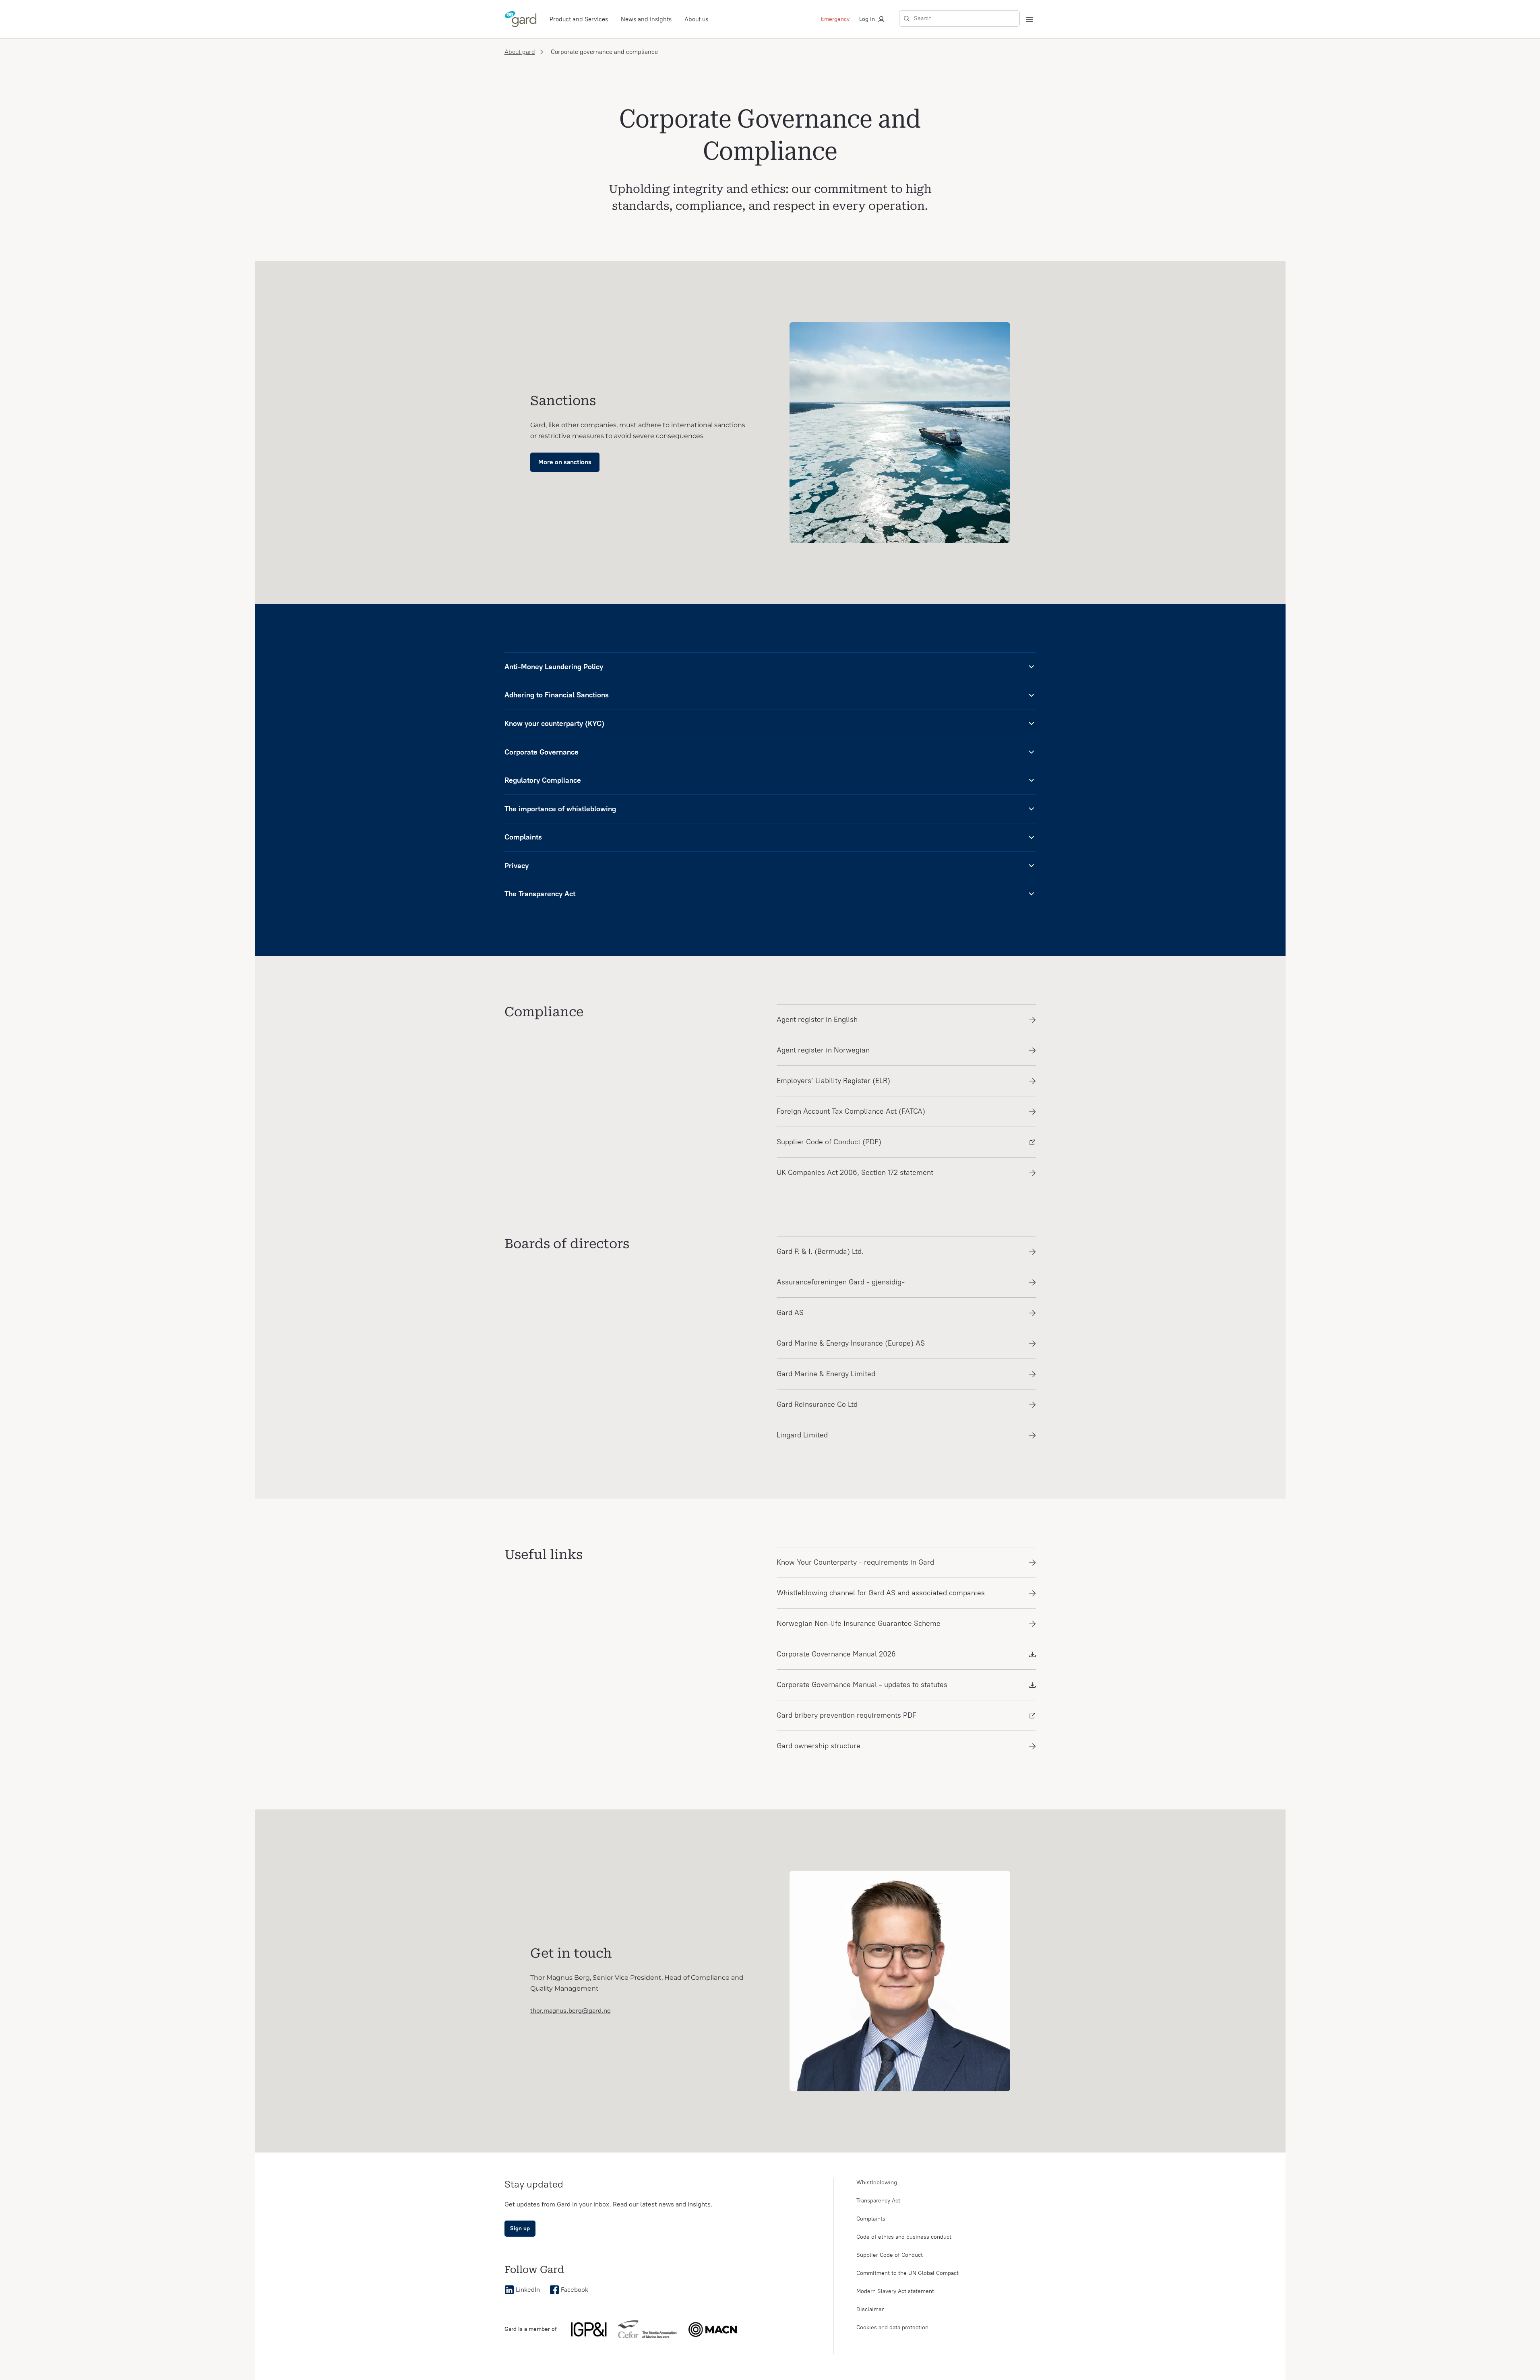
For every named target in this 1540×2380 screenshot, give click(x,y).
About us (696, 19)
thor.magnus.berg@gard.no (571, 2011)
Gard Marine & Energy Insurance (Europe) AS (851, 1343)
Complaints (871, 2219)
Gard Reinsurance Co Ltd (817, 1404)
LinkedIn (528, 2290)
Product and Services (579, 19)
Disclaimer (870, 2309)
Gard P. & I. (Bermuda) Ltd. (820, 1251)
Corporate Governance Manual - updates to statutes (862, 1685)
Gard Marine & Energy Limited (826, 1374)
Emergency (835, 19)
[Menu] (1029, 19)
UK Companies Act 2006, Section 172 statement (855, 1172)
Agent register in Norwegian (823, 1050)
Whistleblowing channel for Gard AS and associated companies (881, 1593)
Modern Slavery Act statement (895, 2291)
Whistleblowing (877, 2183)
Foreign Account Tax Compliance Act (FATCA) (851, 1111)
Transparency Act (878, 2201)
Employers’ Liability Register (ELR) (833, 1081)
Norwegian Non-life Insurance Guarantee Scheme (859, 1623)
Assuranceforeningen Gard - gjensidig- (841, 1282)
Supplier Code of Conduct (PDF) (829, 1142)
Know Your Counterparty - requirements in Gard (855, 1562)
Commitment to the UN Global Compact (907, 2273)
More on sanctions (565, 462)
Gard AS (790, 1313)
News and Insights (646, 19)
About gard (520, 52)
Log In (867, 19)
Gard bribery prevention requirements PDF (846, 1715)
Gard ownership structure (819, 1746)
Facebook (575, 2290)
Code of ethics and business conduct (904, 2237)
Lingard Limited (802, 1435)
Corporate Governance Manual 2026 (836, 1654)
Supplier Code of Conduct (890, 2255)
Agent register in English (817, 1019)
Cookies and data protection (892, 2327)
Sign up (520, 2228)
